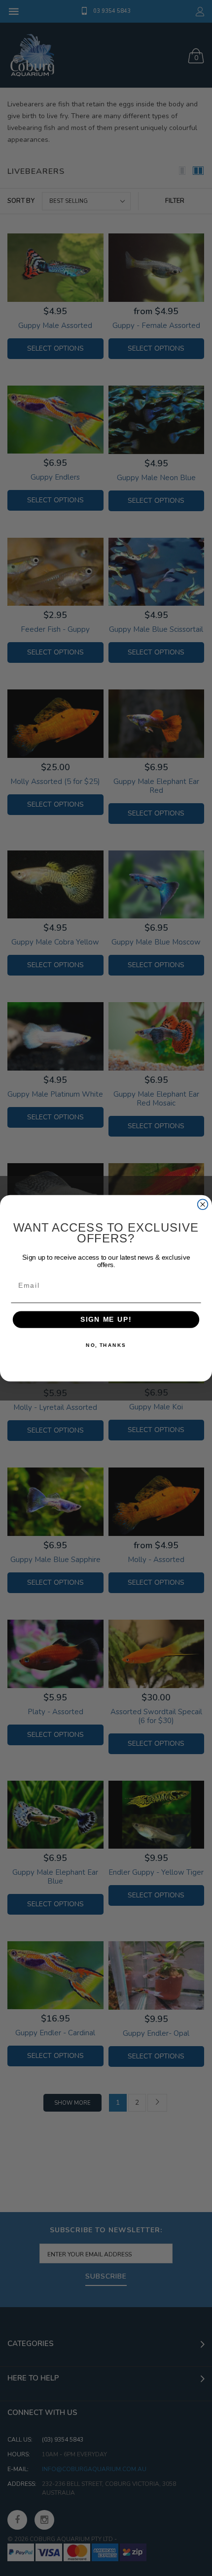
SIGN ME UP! (106, 1320)
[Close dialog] (203, 1204)
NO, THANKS (106, 1345)
